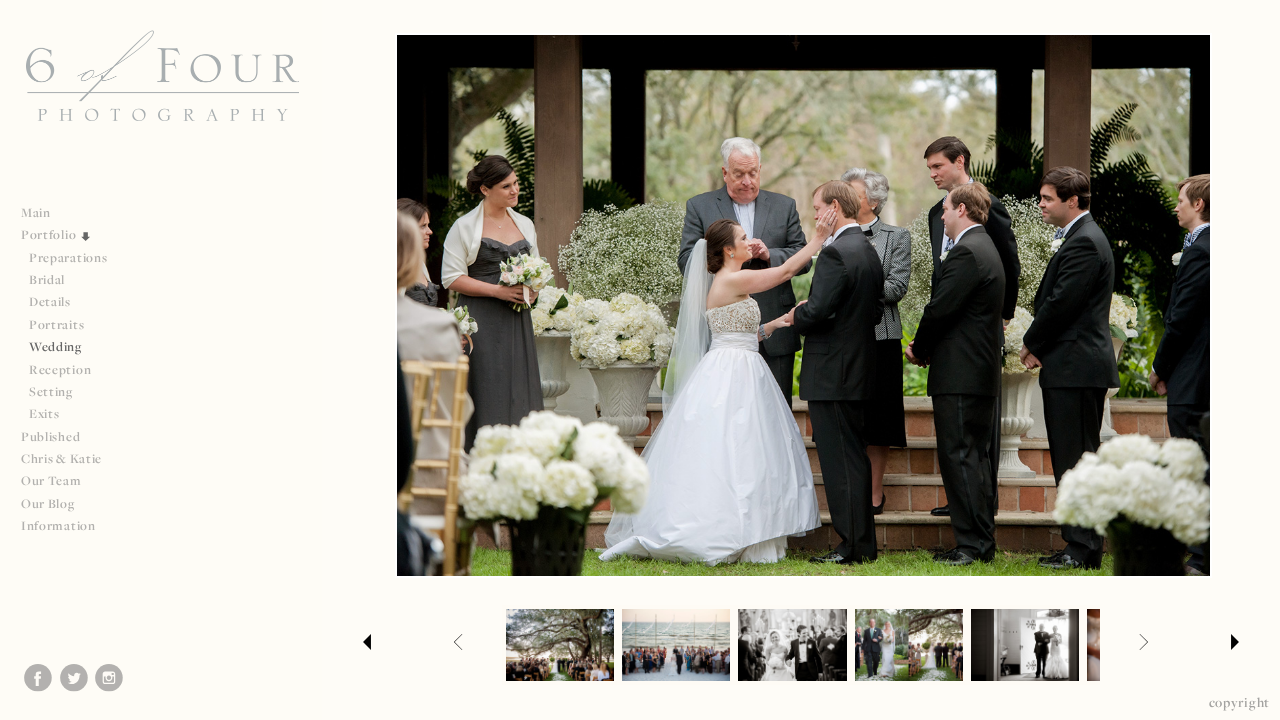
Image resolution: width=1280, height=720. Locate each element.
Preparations (68, 257)
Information (59, 525)
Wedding (55, 346)
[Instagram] (109, 678)
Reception (60, 369)
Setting (51, 391)
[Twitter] (74, 678)
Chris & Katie (61, 458)
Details (50, 301)
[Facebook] (38, 678)
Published (52, 436)
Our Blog (48, 503)
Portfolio (50, 234)
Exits (44, 413)
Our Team (52, 480)
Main (36, 212)
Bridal (47, 279)
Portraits (56, 324)
